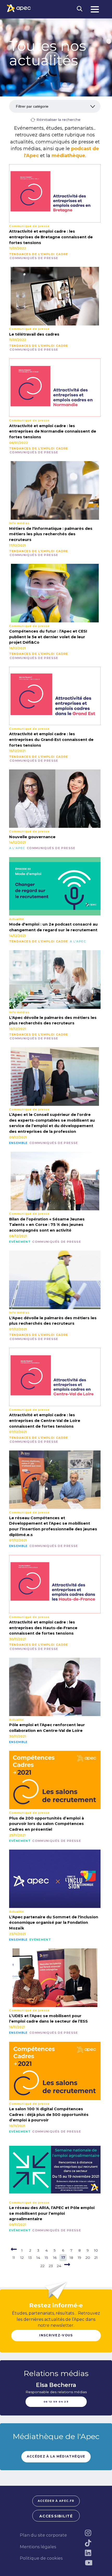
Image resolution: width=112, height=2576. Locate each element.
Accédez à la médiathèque (56, 2456)
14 (38, 2258)
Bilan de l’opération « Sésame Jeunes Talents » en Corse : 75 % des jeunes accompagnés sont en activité (47, 1225)
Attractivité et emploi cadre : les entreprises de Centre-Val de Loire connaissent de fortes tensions (45, 1421)
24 (59, 2266)
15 (46, 2258)
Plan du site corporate (43, 2535)
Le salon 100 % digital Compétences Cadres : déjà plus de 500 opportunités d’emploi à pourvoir (49, 2115)
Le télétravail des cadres (34, 334)
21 (96, 2258)
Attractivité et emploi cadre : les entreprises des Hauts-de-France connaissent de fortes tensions (43, 1628)
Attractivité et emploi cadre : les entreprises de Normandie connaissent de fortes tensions (53, 431)
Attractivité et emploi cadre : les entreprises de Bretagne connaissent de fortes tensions (51, 237)
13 (30, 2258)
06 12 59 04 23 (56, 2402)
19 (80, 2258)
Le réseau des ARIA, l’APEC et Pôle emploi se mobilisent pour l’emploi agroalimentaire (52, 2213)
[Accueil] (19, 8)
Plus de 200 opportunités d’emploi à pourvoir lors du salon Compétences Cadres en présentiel (46, 1824)
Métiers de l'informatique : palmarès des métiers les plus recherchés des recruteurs (51, 534)
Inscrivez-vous (56, 2335)
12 (22, 2258)
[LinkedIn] (89, 2553)
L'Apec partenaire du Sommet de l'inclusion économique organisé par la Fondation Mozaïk (54, 1923)
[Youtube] (89, 2563)
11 (14, 2258)
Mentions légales (38, 2547)
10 (96, 2250)
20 (88, 2258)
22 (42, 2266)
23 (51, 2266)
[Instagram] (89, 2533)
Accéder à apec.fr (56, 2501)
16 (55, 2258)
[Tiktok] (89, 2543)
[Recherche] (80, 9)
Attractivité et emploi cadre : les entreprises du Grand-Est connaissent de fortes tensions (51, 740)
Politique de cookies (41, 2558)
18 (71, 2258)
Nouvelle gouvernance (32, 837)
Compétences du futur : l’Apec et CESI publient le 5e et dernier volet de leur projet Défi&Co (48, 637)
